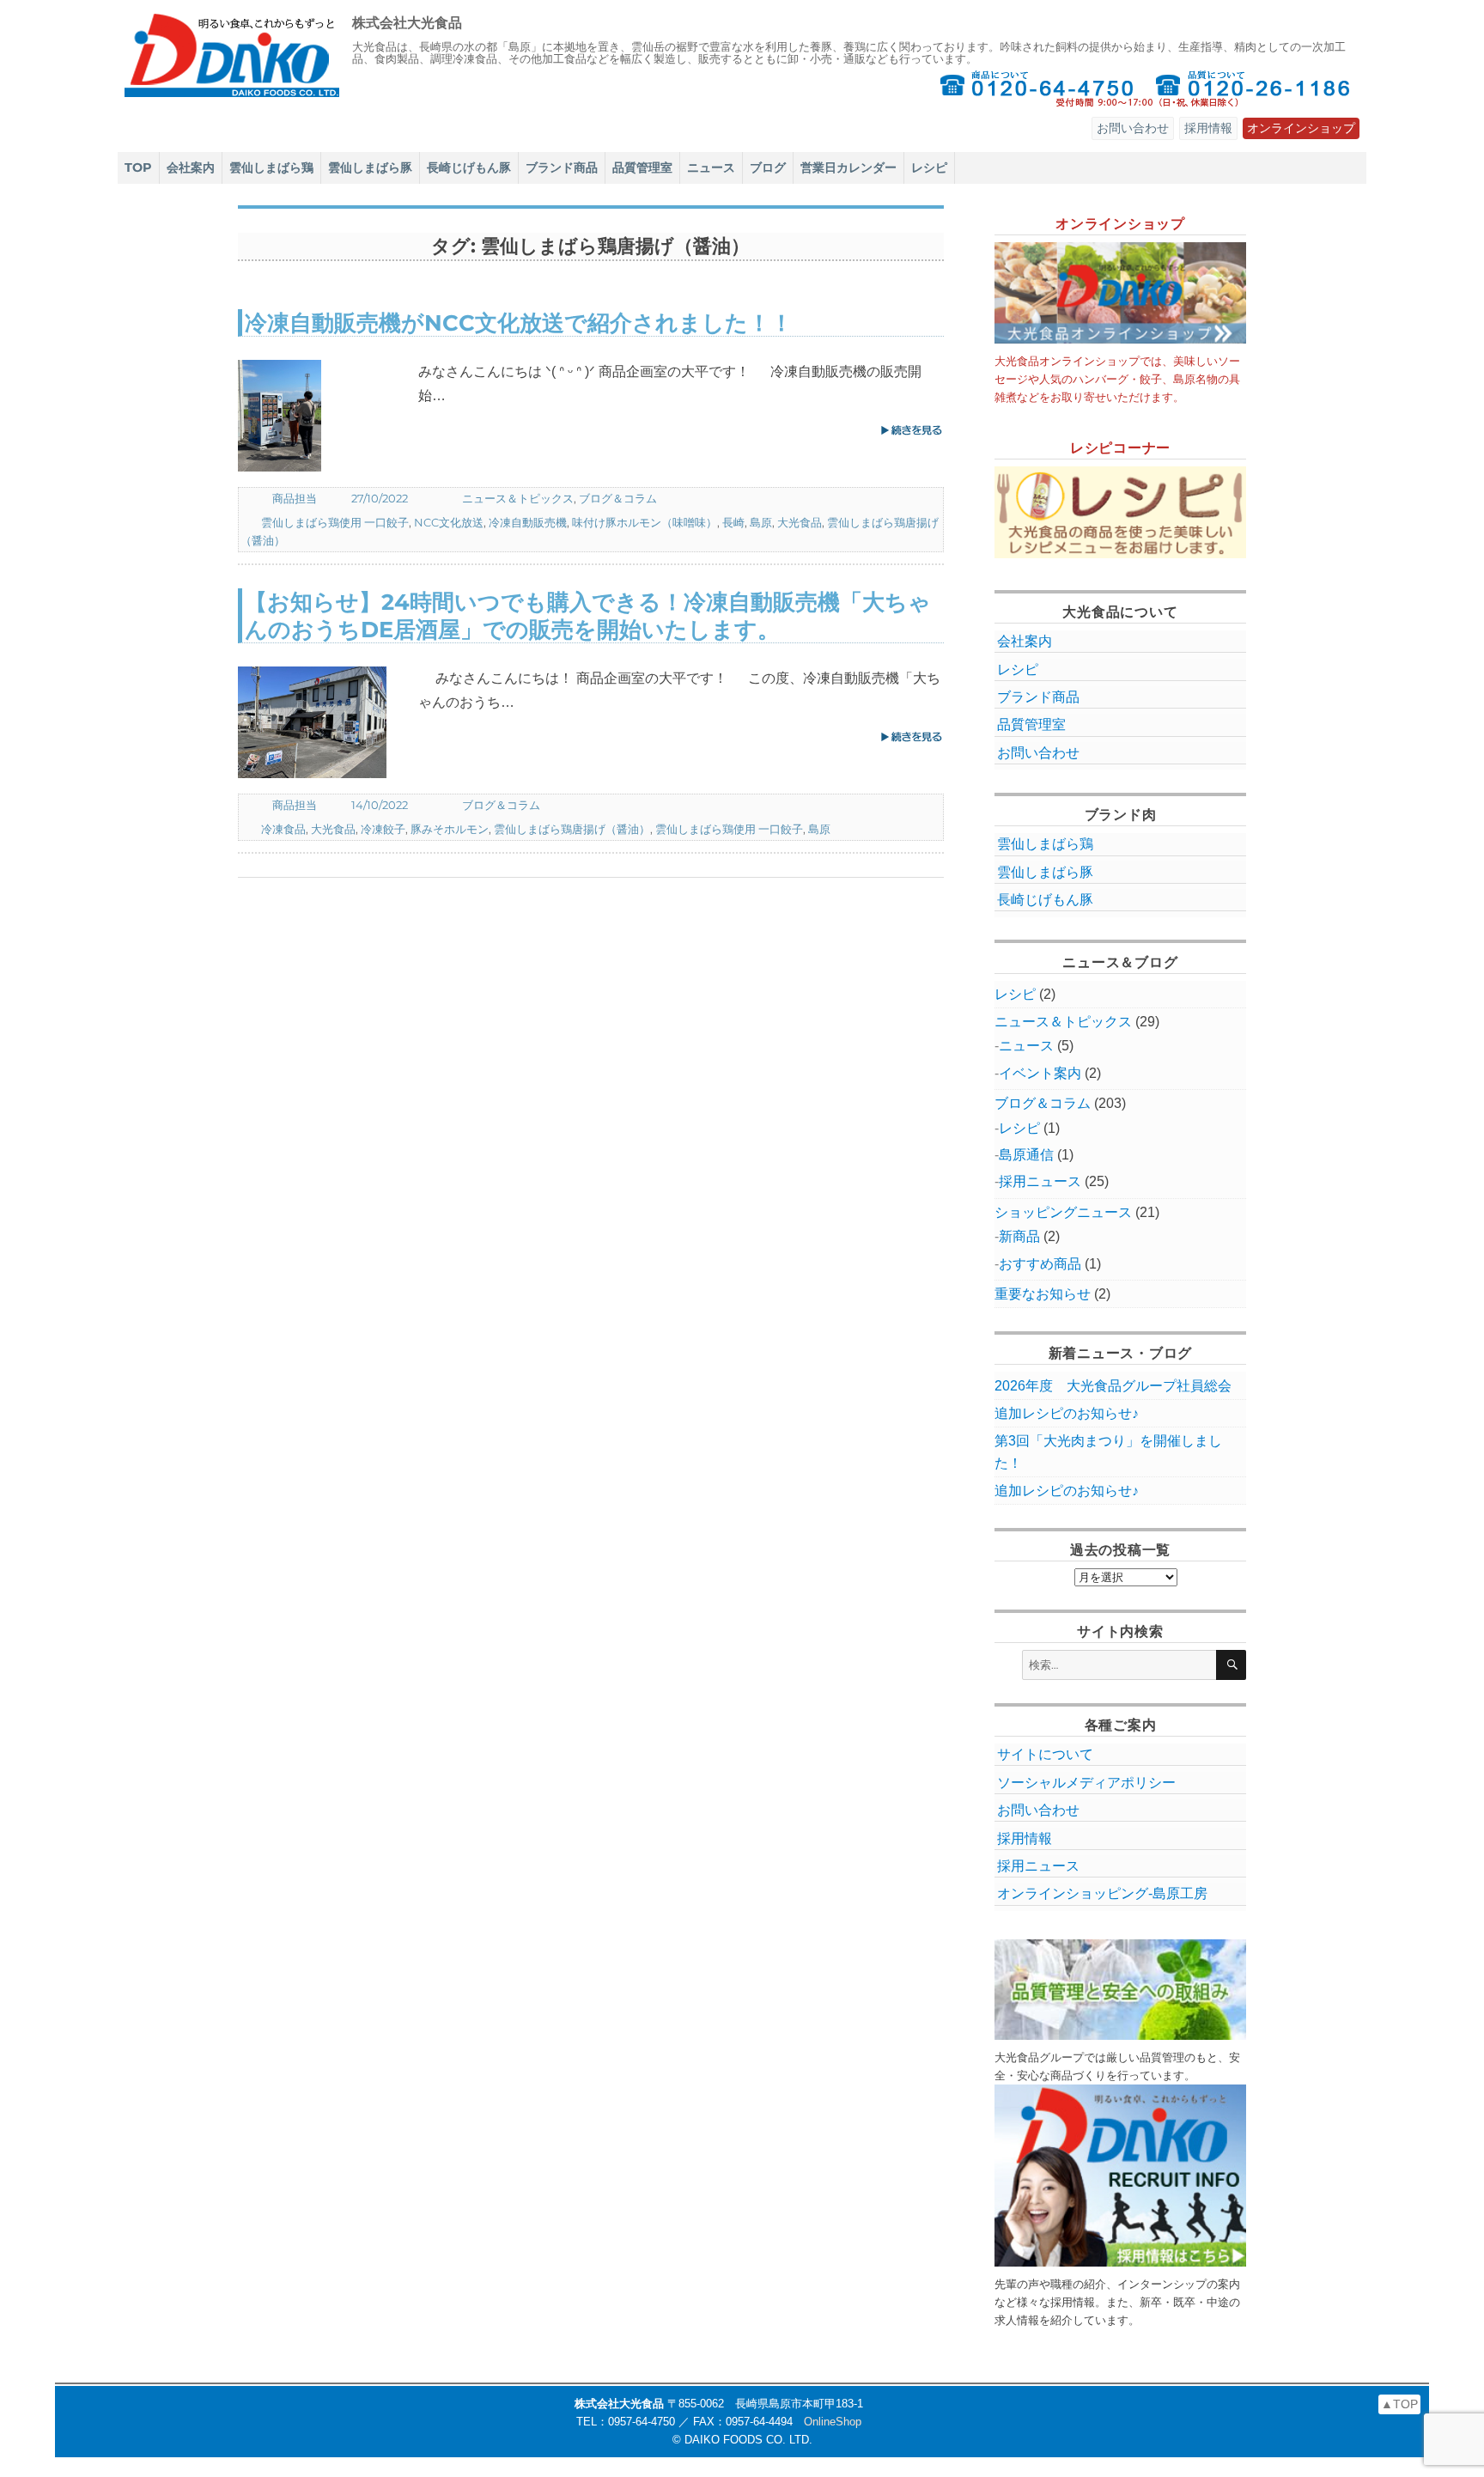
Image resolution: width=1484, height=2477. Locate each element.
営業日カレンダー (848, 167)
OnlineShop (833, 2422)
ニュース (711, 167)
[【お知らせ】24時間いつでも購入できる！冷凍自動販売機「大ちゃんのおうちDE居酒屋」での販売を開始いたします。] (328, 722)
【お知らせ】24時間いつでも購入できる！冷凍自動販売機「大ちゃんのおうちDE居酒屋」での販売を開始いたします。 (588, 615)
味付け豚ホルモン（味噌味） (645, 522)
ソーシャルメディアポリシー (1086, 1783)
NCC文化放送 (449, 522)
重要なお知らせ (1043, 1294)
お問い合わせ (1133, 128)
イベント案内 (1040, 1073)
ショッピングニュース (1063, 1212)
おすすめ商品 (1040, 1264)
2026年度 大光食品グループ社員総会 (1113, 1386)
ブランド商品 (562, 167)
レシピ (929, 167)
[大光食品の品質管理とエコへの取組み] (1121, 1990)
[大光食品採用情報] (1121, 2175)
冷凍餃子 (383, 829)
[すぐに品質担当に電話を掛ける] (1254, 88)
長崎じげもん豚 (469, 167)
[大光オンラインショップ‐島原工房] (1121, 292)
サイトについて (1045, 1754)
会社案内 (191, 167)
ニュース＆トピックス (518, 498)
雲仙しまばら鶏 (271, 167)
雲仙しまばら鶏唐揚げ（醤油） (572, 829)
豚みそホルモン (450, 829)
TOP (138, 167)
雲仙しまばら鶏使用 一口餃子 (335, 522)
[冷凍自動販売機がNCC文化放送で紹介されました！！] (328, 416)
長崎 (733, 522)
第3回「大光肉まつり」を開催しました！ (1108, 1452)
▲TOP (1399, 2404)
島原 (761, 522)
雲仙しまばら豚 (370, 167)
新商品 (1019, 1236)
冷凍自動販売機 (528, 522)
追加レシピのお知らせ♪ (1067, 1413)
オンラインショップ (1301, 128)
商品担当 (295, 498)
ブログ (768, 167)
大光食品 (800, 522)
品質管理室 (642, 167)
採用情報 (1208, 128)
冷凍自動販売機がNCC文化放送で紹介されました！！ (519, 323)
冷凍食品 (283, 829)
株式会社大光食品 (407, 23)
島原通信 (1026, 1155)
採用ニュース (1040, 1181)
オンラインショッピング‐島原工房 (1102, 1893)
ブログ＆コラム (618, 498)
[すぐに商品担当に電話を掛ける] (1037, 88)
